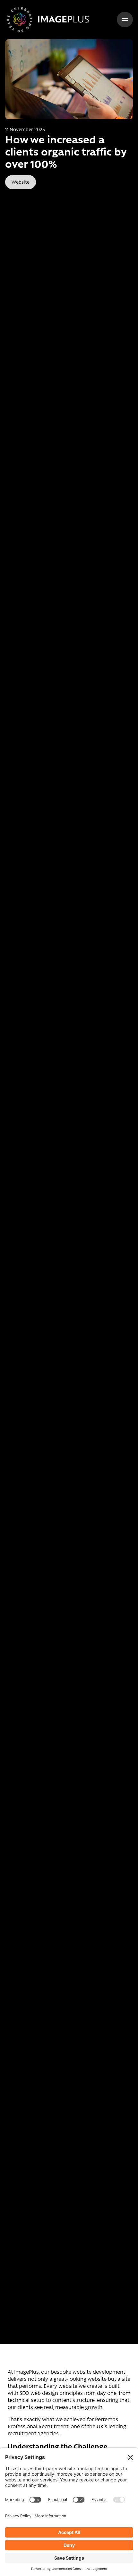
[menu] (125, 20)
